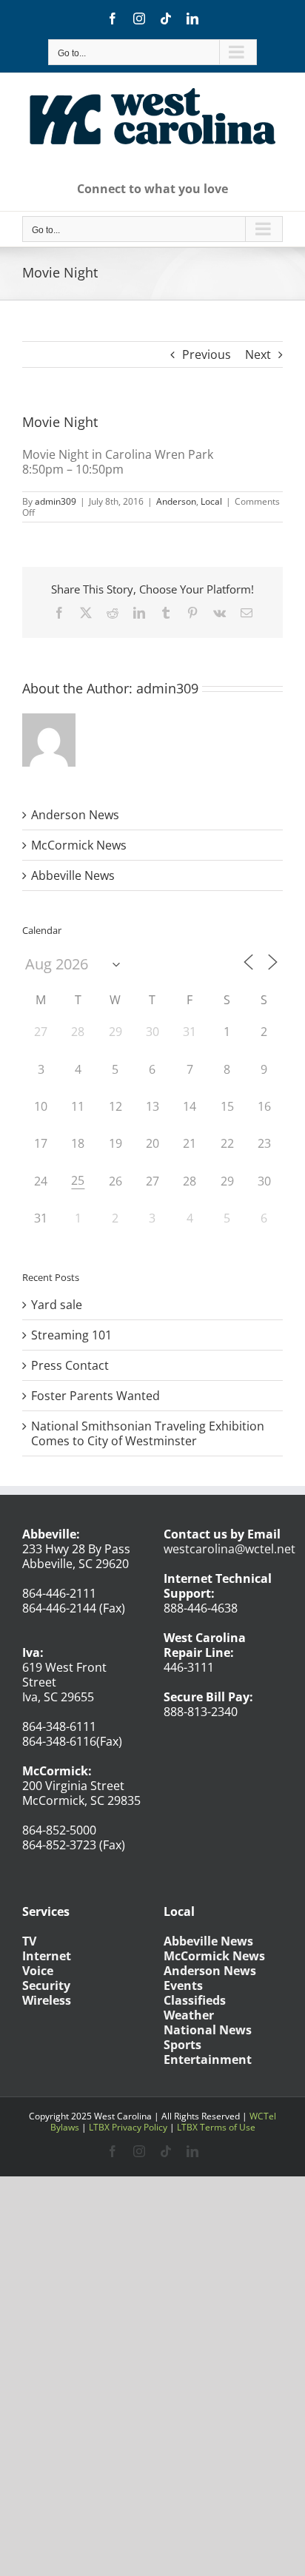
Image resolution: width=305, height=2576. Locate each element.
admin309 (56, 501)
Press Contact (70, 1365)
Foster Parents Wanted (95, 1396)
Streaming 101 (71, 1335)
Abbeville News (73, 875)
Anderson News (75, 815)
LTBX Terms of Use (216, 2127)
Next (258, 354)
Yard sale (57, 1305)
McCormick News (79, 845)
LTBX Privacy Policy (128, 2127)
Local (211, 501)
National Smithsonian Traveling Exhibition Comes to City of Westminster (148, 1433)
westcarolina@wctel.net (229, 1549)
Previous (207, 354)
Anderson (176, 501)
